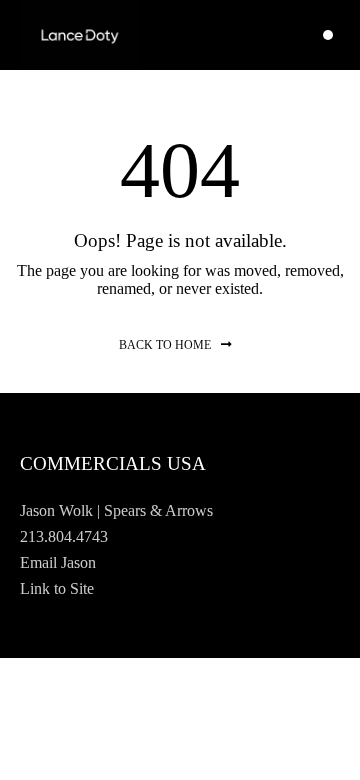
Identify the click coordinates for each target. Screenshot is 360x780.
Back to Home (165, 345)
